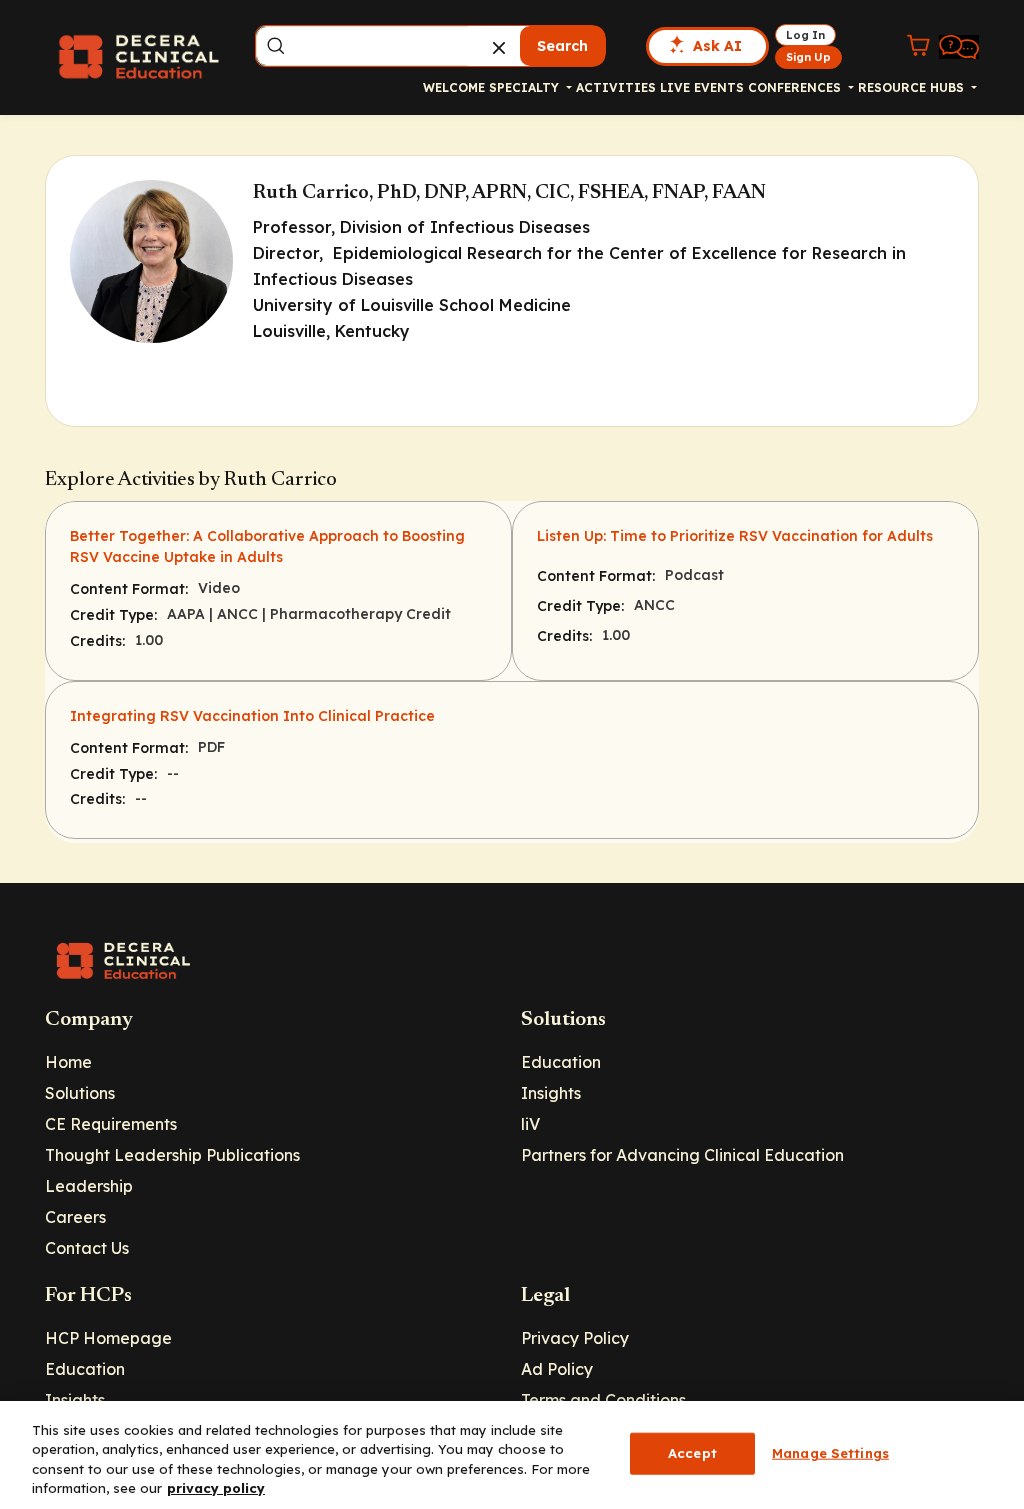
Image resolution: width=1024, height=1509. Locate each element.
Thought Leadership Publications (172, 1155)
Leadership (89, 1186)
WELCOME (454, 87)
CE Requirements (111, 1124)
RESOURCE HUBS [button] (913, 87)
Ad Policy (557, 1369)
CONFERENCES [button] (796, 87)
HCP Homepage (108, 1338)
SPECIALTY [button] (526, 87)
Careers (75, 1217)
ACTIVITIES (616, 87)
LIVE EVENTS (702, 87)
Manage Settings (830, 1453)
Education (561, 1062)
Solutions (80, 1093)
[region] (512, 1455)
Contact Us (87, 1248)
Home (68, 1062)
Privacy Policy (575, 1338)
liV (530, 1124)
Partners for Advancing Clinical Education (682, 1155)
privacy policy (216, 1488)
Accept (692, 1453)
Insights (551, 1093)
